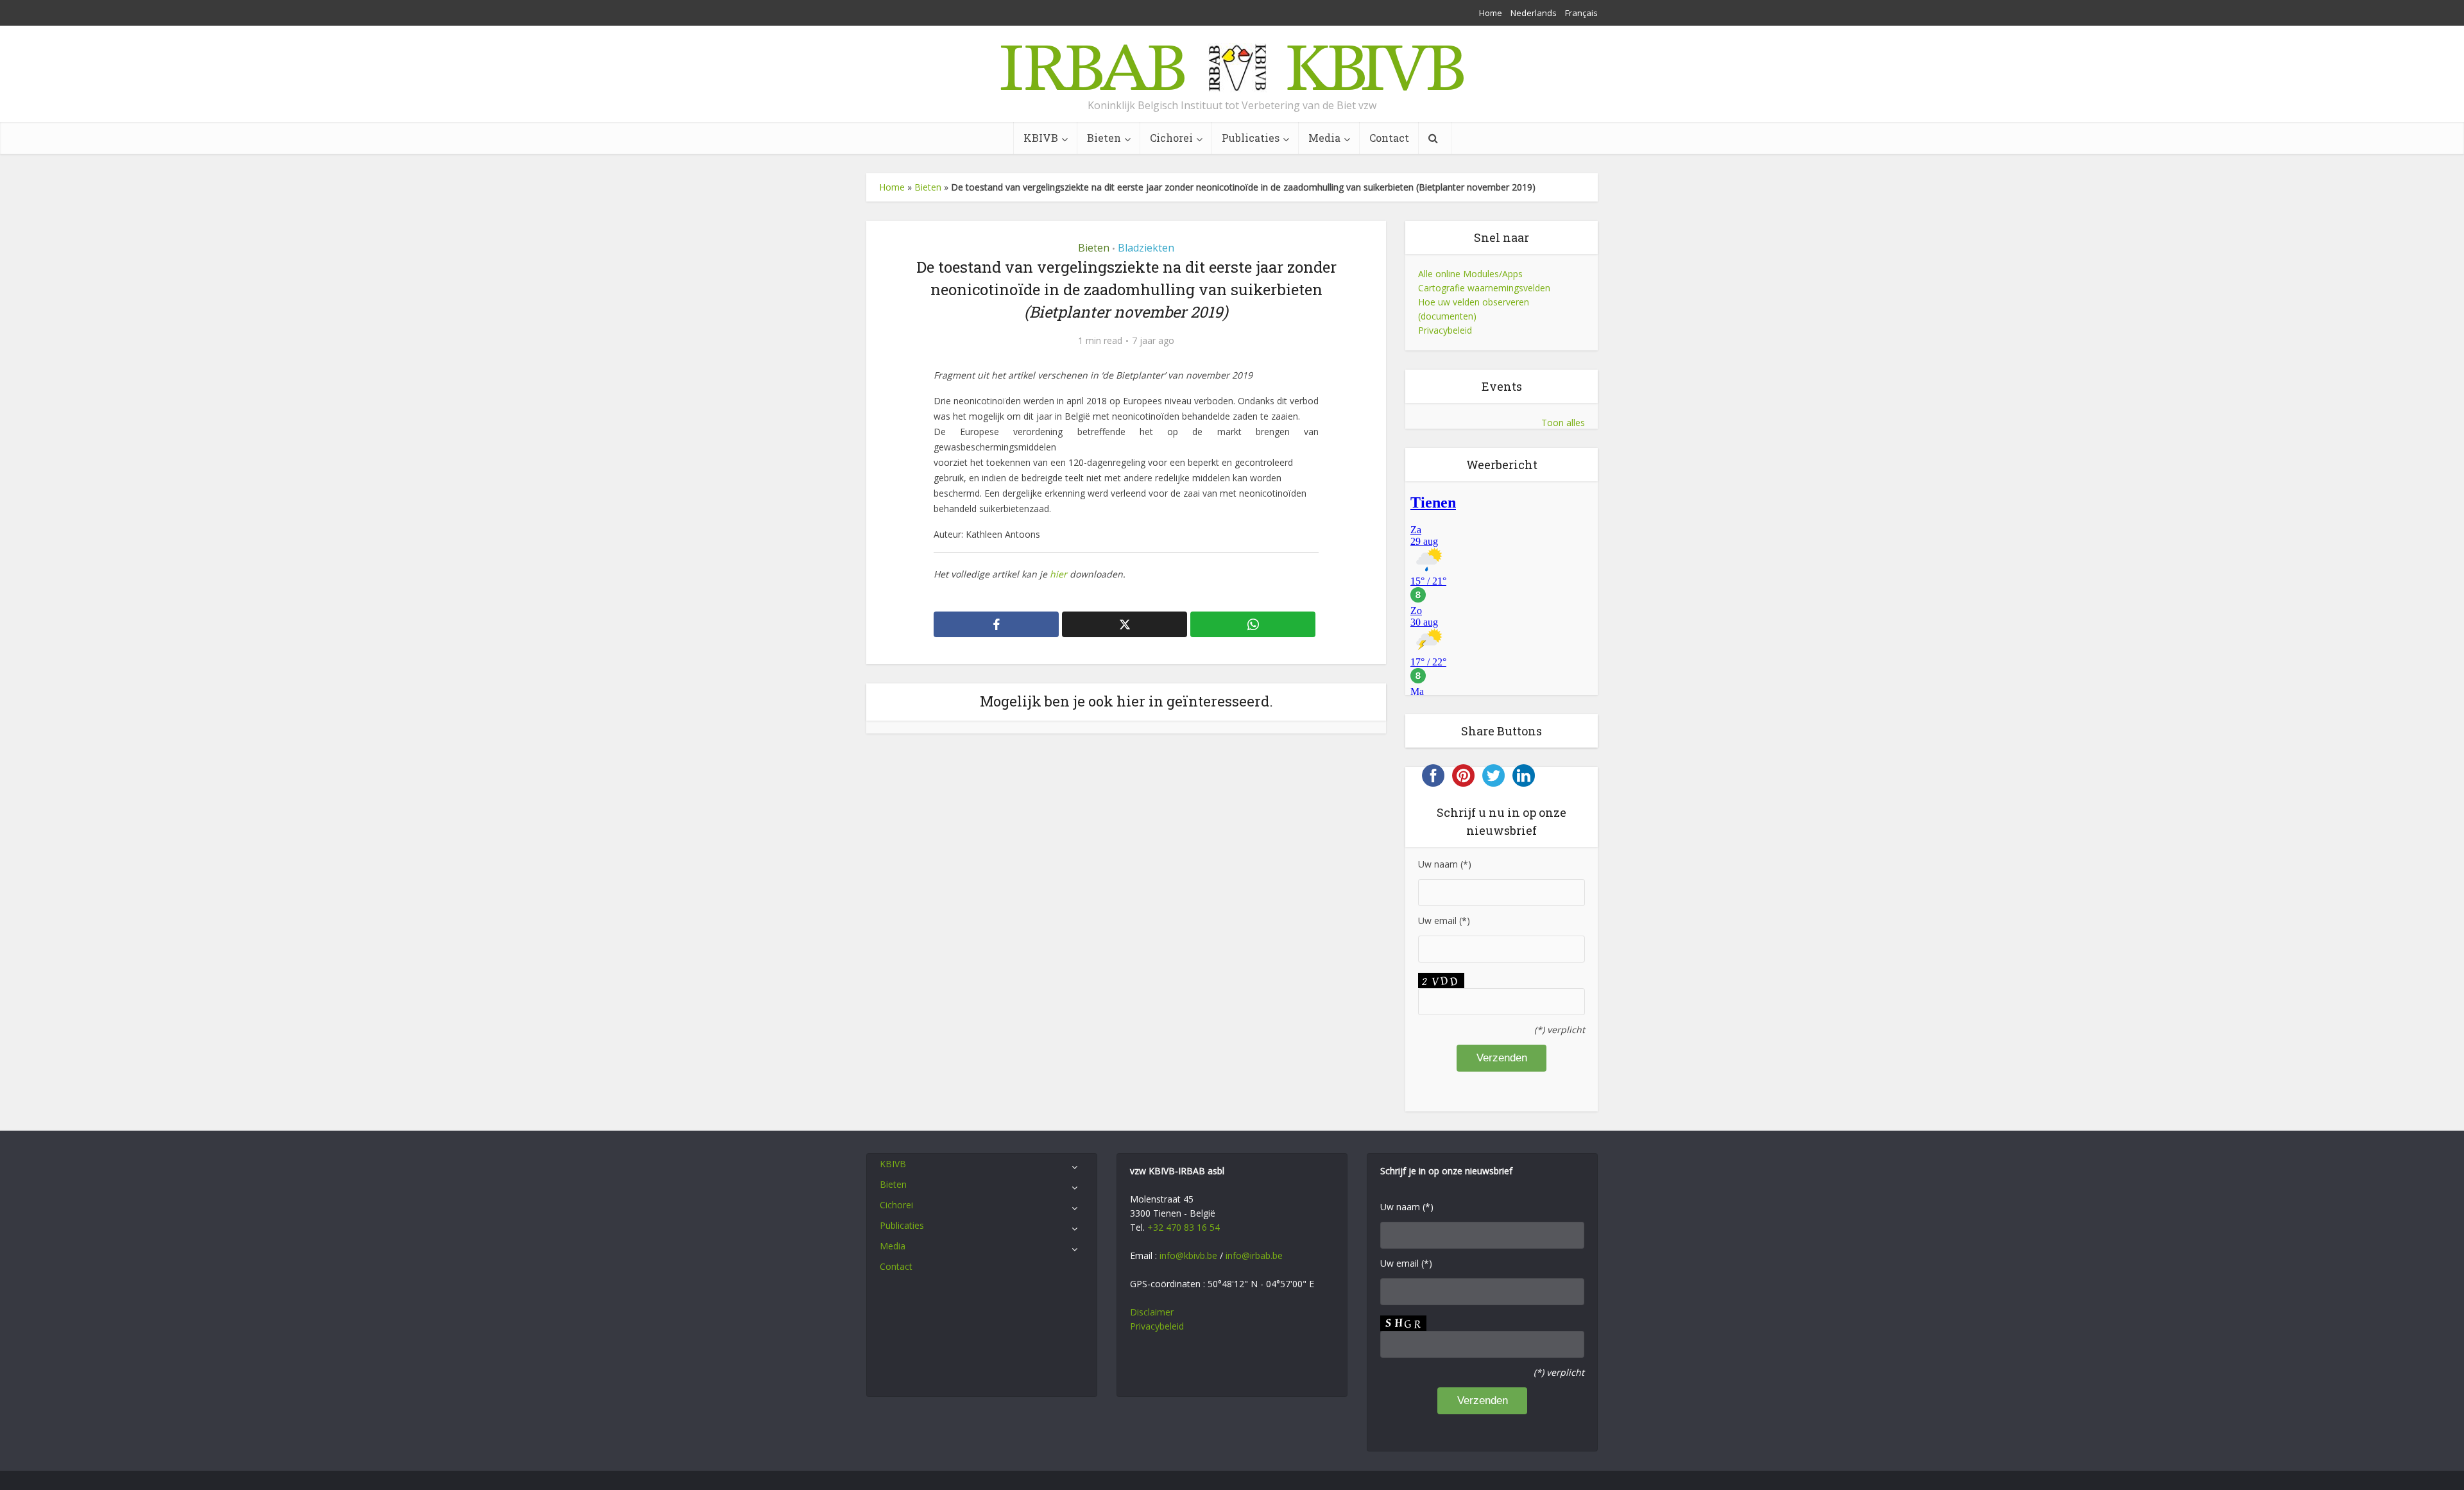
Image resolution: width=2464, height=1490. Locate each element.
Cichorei (1171, 138)
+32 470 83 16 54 (1184, 1227)
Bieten (1104, 138)
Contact (1389, 138)
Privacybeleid (1445, 330)
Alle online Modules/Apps (1470, 274)
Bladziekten (1146, 248)
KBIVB (1041, 138)
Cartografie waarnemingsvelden (1484, 288)
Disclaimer (1152, 1312)
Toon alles (1563, 423)
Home (1491, 13)
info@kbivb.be (1188, 1255)
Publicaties (1251, 138)
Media (1324, 138)
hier (1060, 574)
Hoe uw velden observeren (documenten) (1474, 309)
